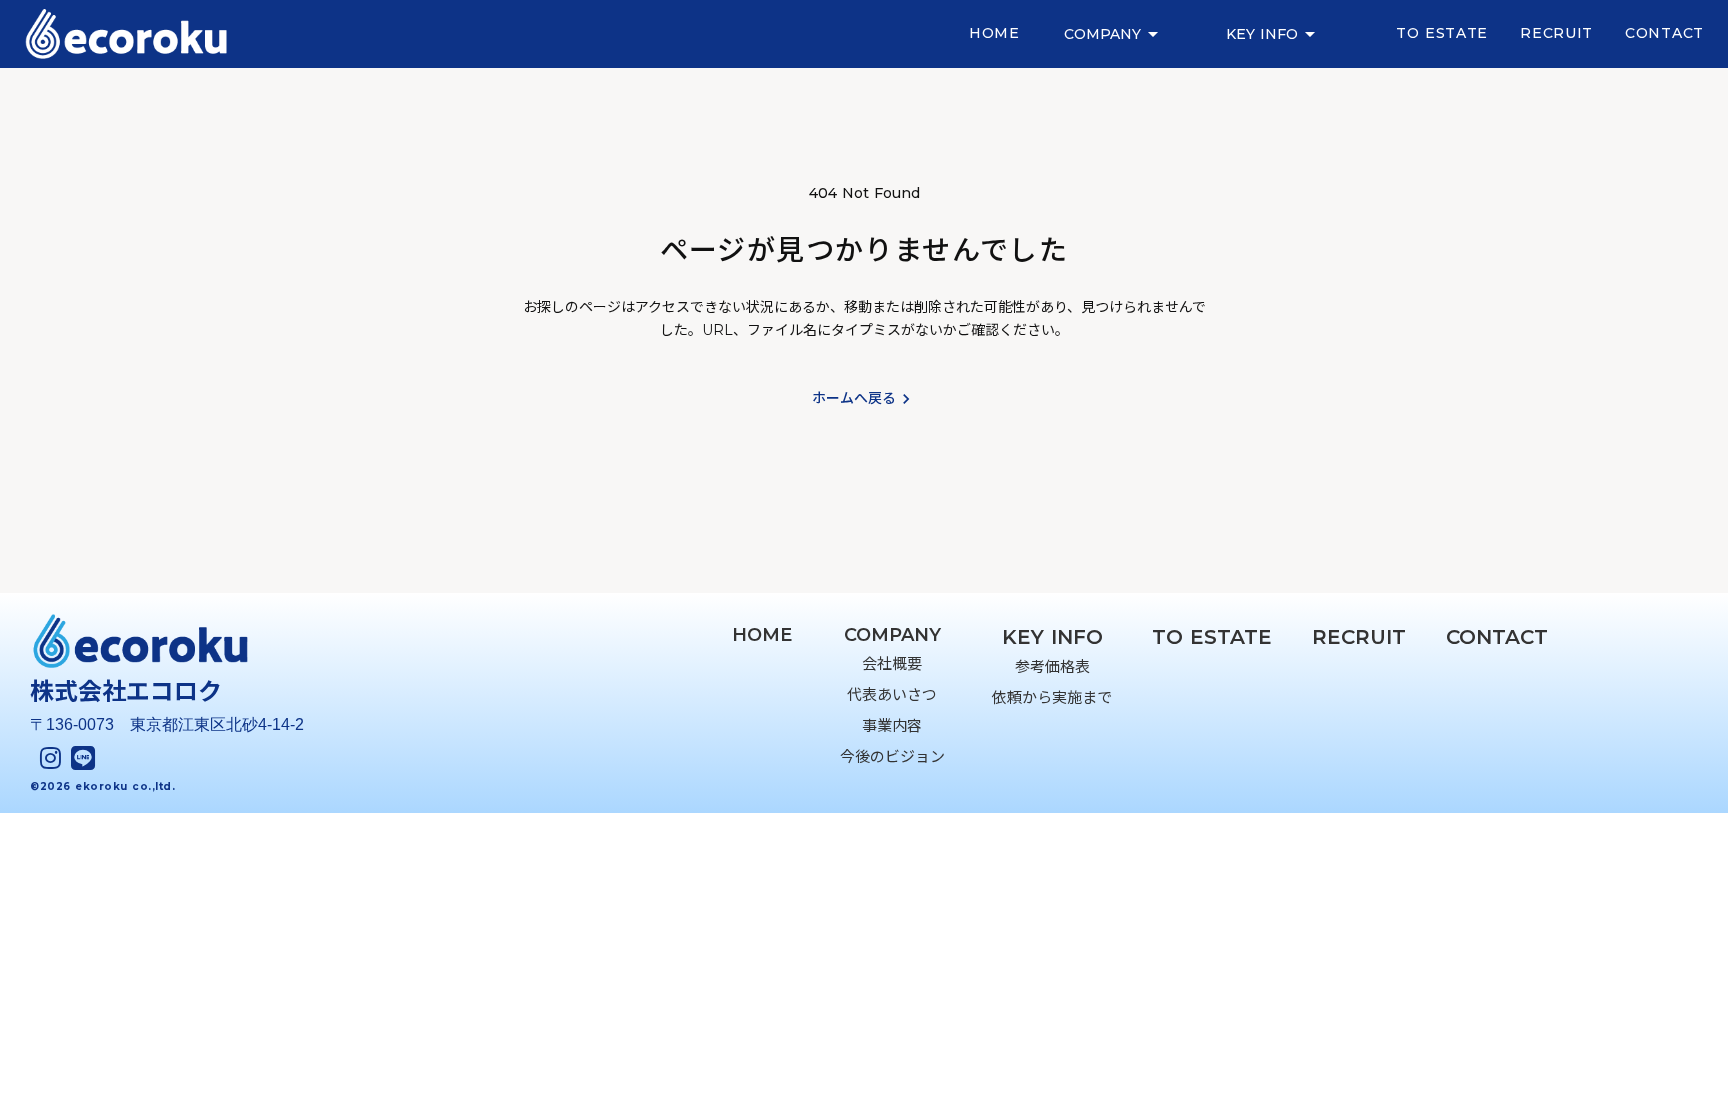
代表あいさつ (892, 694)
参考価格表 (1052, 666)
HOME (762, 635)
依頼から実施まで (1052, 697)
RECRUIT (1556, 33)
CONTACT (1664, 33)
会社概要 (892, 663)
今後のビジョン (892, 756)
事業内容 (892, 725)
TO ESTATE (1442, 33)
